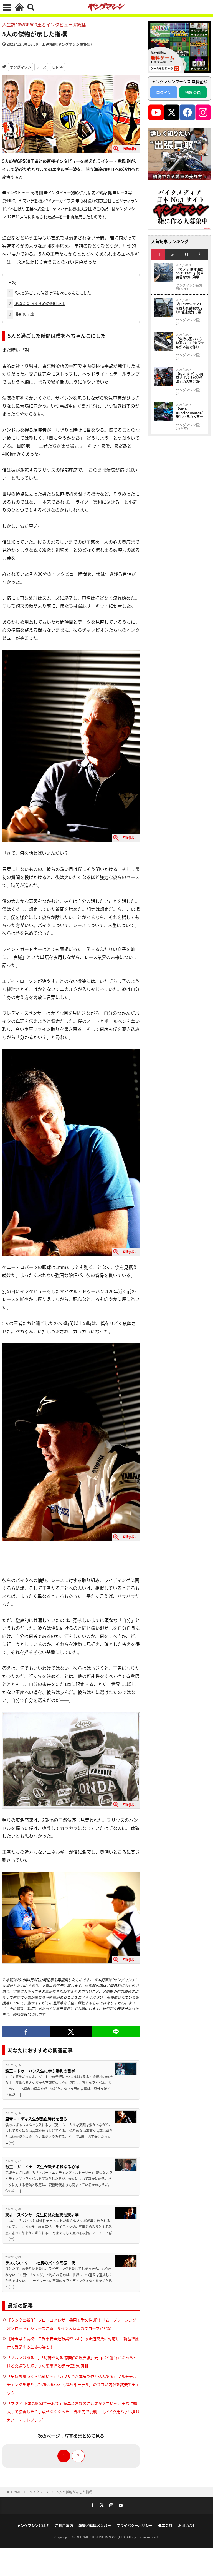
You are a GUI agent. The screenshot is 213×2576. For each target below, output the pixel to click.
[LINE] (116, 2032)
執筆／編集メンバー (95, 2525)
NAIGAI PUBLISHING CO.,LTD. (102, 2537)
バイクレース (39, 2492)
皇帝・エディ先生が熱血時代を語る (36, 2119)
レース (41, 67)
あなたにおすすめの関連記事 (37, 303)
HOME (16, 2492)
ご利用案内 (64, 2525)
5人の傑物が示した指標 (75, 2492)
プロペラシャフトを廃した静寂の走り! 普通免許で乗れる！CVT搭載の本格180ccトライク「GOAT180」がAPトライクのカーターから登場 (190, 308)
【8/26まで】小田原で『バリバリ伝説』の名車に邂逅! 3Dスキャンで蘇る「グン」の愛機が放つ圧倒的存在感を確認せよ (190, 378)
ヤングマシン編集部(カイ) (189, 287)
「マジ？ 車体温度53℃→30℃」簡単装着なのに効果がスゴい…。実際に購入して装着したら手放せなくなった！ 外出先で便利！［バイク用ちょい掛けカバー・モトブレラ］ (73, 2412)
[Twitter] (71, 2032)
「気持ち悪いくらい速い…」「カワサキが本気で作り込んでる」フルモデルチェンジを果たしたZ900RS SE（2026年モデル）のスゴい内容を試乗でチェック (73, 2385)
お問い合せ (187, 2525)
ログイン (164, 92)
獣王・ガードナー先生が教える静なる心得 (42, 2167)
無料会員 (193, 92)
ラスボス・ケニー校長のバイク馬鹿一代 (40, 2263)
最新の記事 (22, 314)
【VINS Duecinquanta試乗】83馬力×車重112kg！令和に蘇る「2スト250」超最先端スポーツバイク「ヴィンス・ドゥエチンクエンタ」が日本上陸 (190, 413)
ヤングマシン (21, 67)
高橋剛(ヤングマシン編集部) (69, 44)
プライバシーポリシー (135, 2525)
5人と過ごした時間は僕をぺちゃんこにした (50, 293)
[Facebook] (26, 2032)
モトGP (57, 67)
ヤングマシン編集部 (189, 322)
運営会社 (165, 2525)
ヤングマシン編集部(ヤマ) (189, 427)
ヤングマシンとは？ (33, 2525)
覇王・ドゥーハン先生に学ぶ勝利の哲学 (40, 2071)
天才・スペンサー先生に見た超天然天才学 (42, 2215)
